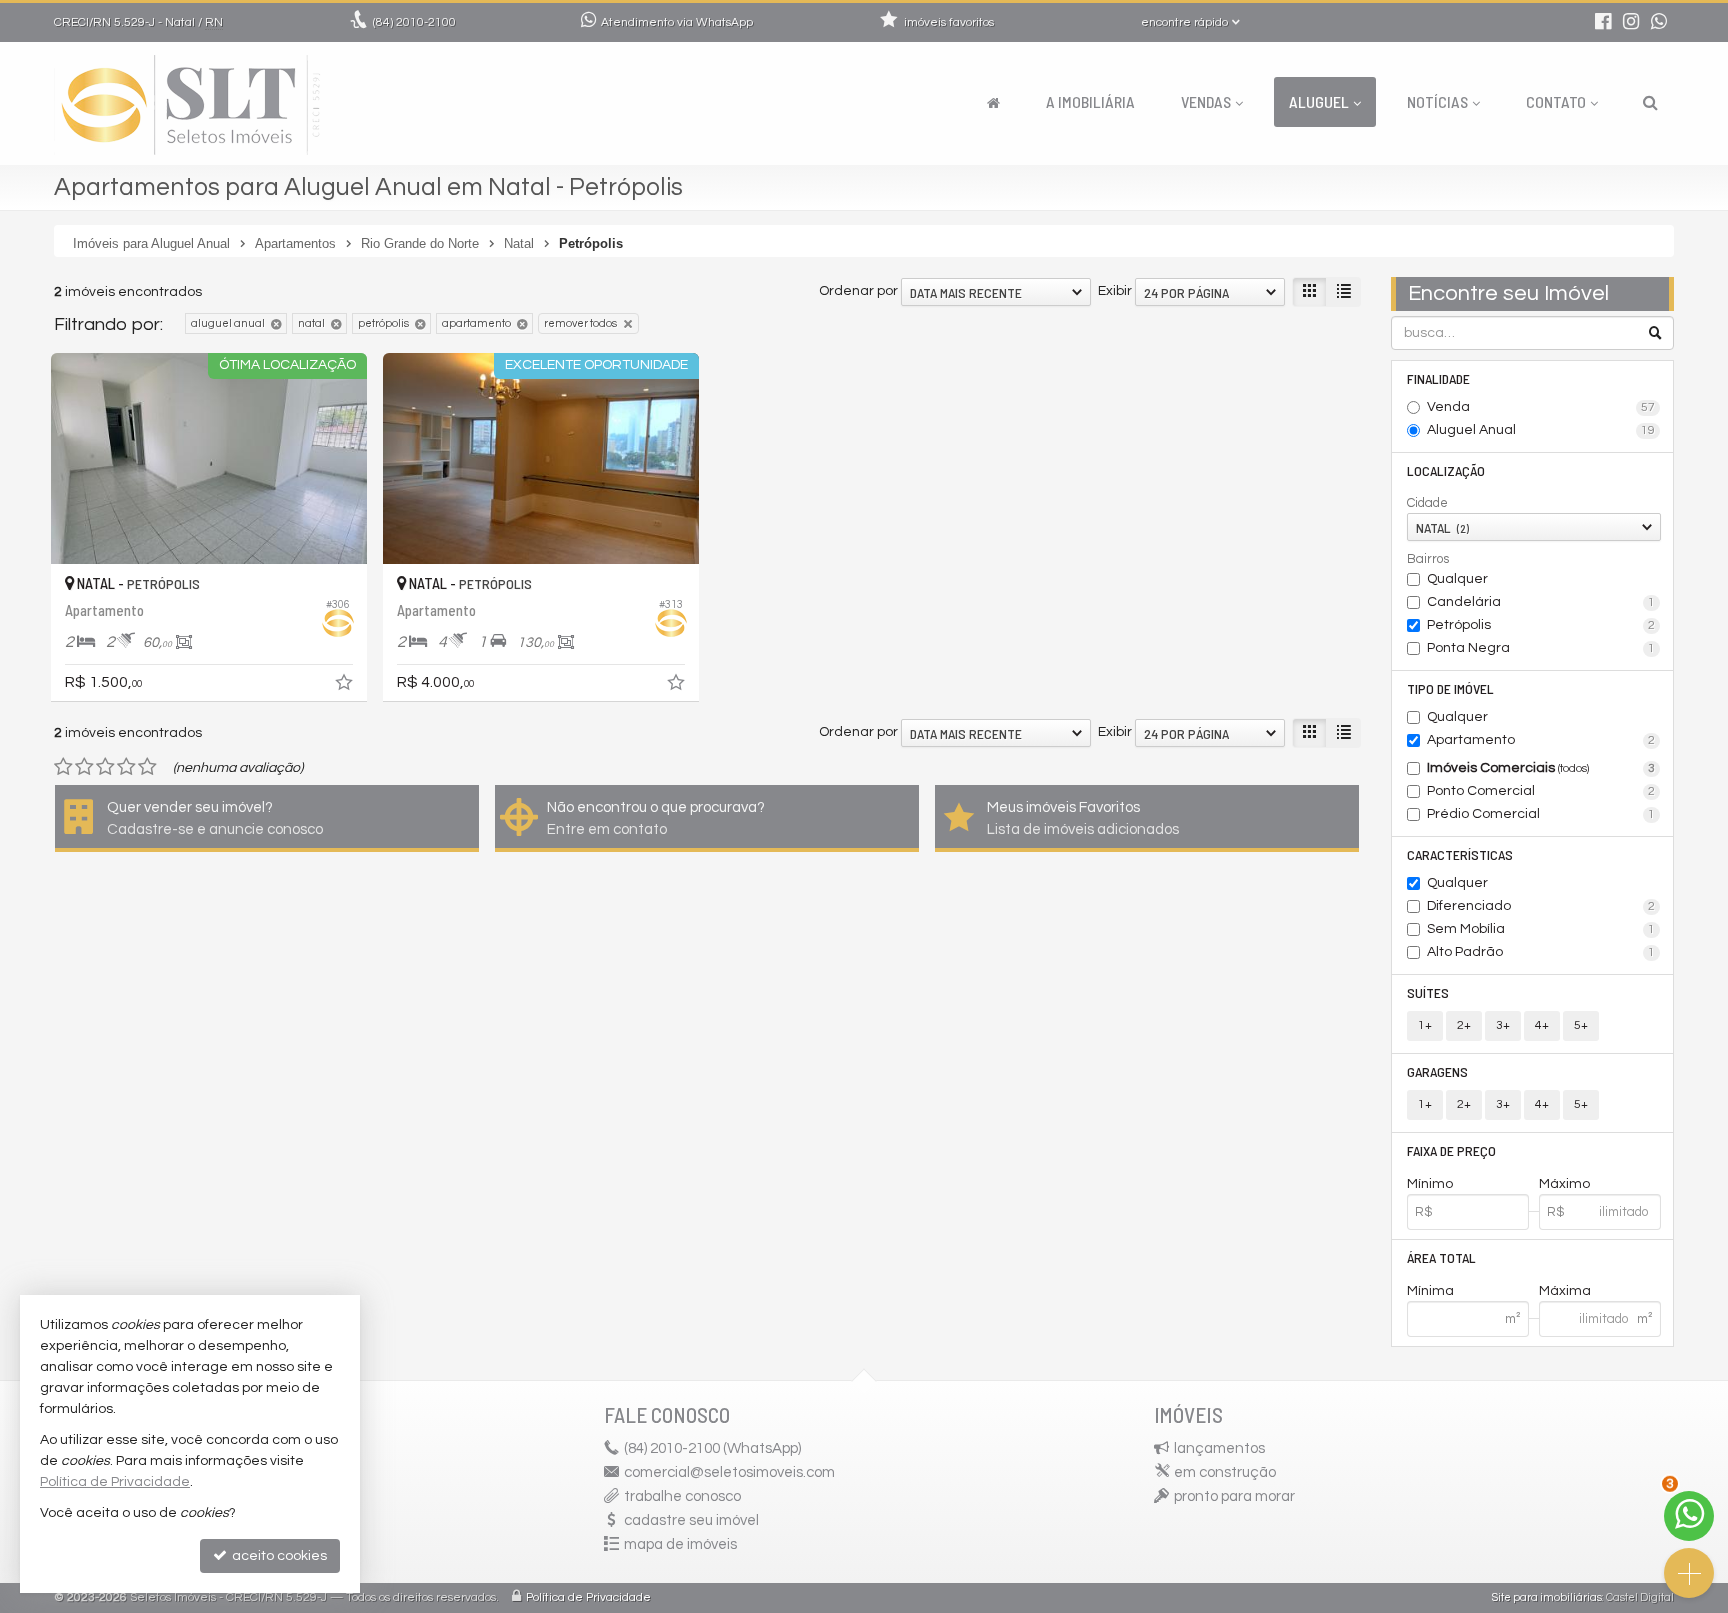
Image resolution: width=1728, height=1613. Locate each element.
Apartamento (1541, 740)
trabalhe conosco (682, 1496)
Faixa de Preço (1451, 1150)
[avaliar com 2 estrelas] (84, 767)
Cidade (1427, 503)
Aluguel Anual (1541, 430)
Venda (1541, 407)
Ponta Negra (1541, 648)
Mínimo (1430, 1184)
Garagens (1437, 1071)
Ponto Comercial (1541, 791)
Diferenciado (1541, 906)
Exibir (1115, 291)
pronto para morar (1234, 1496)
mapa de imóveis (680, 1544)
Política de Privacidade (588, 1597)
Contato (1556, 101)
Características (1460, 854)
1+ (1425, 1025)
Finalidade (1438, 378)
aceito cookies (278, 1556)
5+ (1581, 1025)
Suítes (1428, 992)
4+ (1542, 1025)
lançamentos (1219, 1448)
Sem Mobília (1541, 929)
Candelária (1541, 602)
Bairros (1428, 559)
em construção (1225, 1472)
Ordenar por (858, 291)
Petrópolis (1541, 625)
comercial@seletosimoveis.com (729, 1472)
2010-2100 (414, 22)
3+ (1503, 1025)
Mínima (1430, 1291)
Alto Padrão (1541, 952)
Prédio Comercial (1541, 814)
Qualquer (1457, 579)
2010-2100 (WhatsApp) (712, 1448)
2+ (1464, 1025)
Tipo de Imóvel (1450, 688)
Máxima (1565, 1291)
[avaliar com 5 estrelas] (147, 767)
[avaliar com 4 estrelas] (126, 767)
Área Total (1441, 1257)
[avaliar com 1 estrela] (63, 767)
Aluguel (1319, 101)
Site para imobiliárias (1547, 1597)
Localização (1446, 470)
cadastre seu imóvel (691, 1520)
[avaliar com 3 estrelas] (105, 767)
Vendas (1206, 101)
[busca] (1650, 102)
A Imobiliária (1090, 101)
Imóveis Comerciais (1541, 768)
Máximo (1564, 1184)
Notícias (1437, 101)
